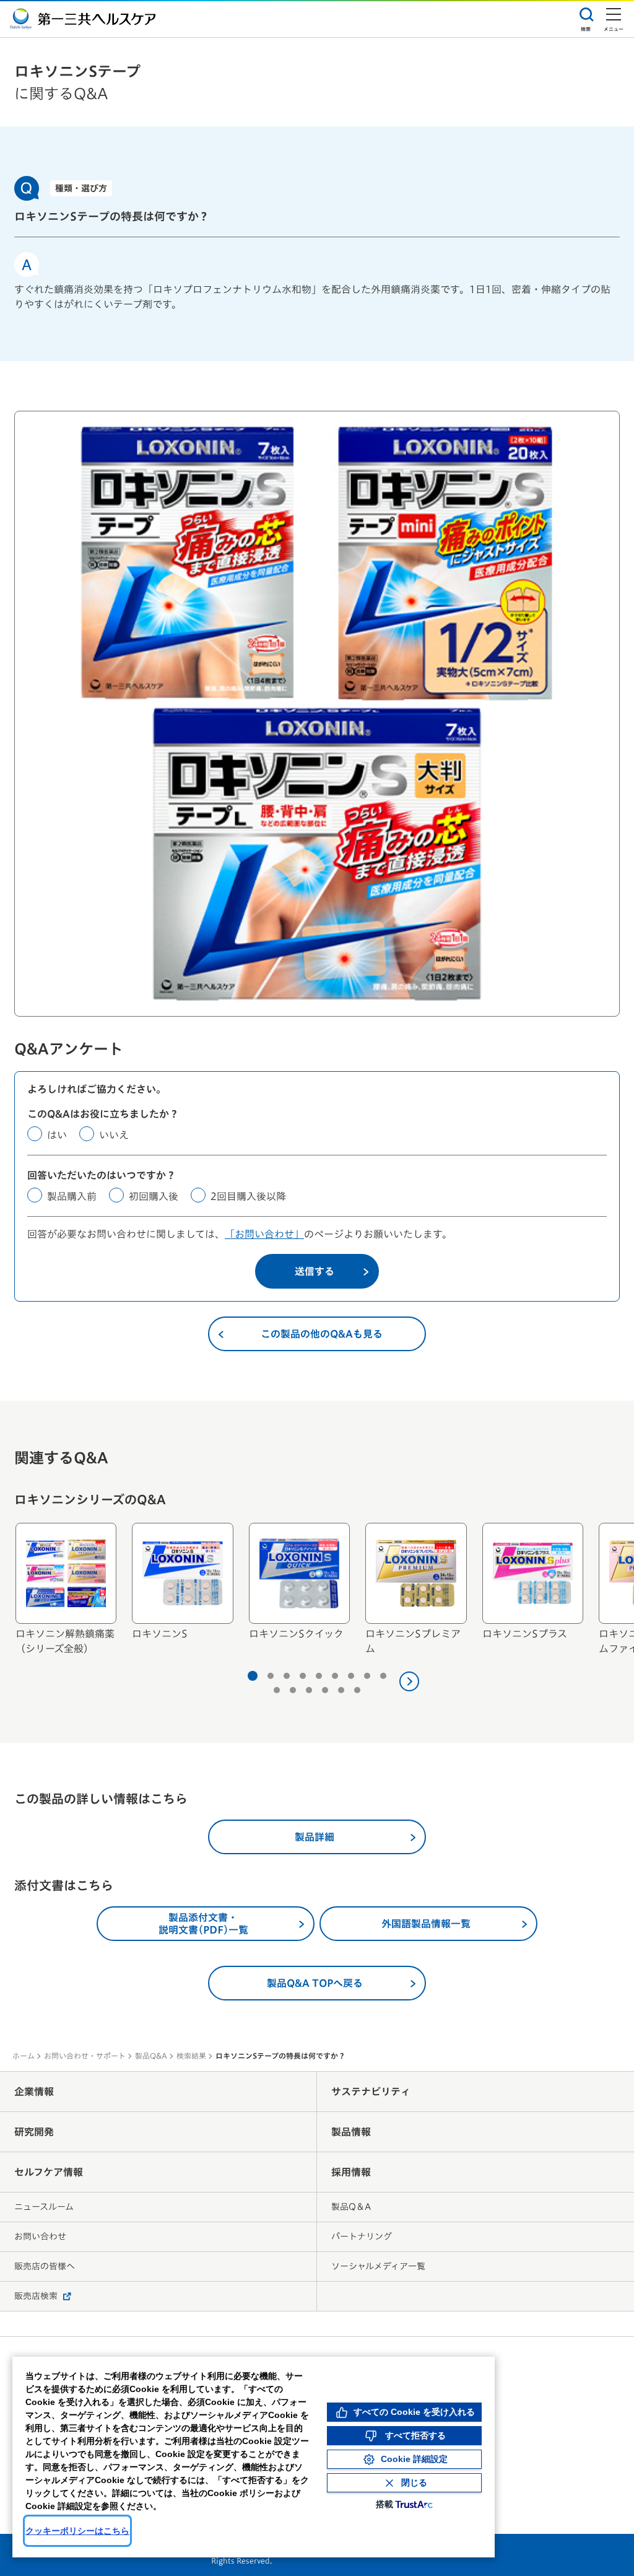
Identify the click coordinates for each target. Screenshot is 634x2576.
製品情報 (351, 2132)
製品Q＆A (351, 2207)
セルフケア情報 (49, 2172)
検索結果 (191, 2056)
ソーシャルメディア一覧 (378, 2266)
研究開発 (34, 2132)
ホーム (24, 2056)
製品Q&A (151, 2056)
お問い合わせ (40, 2236)
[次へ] (409, 1681)
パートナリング (362, 2236)
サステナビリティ (371, 2092)
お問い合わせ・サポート (85, 2056)
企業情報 (34, 2092)
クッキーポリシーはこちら (77, 2531)
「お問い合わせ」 (264, 1234)
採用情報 (351, 2172)
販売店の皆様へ (45, 2266)
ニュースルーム (44, 2207)
